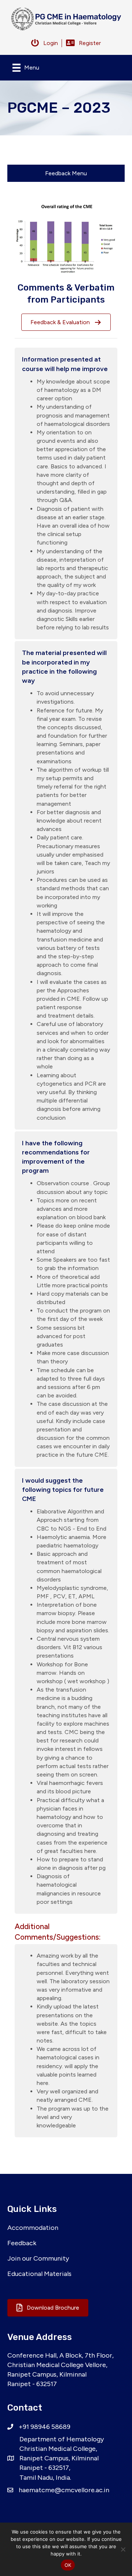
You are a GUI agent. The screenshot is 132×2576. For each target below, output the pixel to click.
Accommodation (33, 2228)
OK (68, 2565)
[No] (123, 2549)
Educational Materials (39, 2274)
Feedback (22, 2243)
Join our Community (38, 2258)
